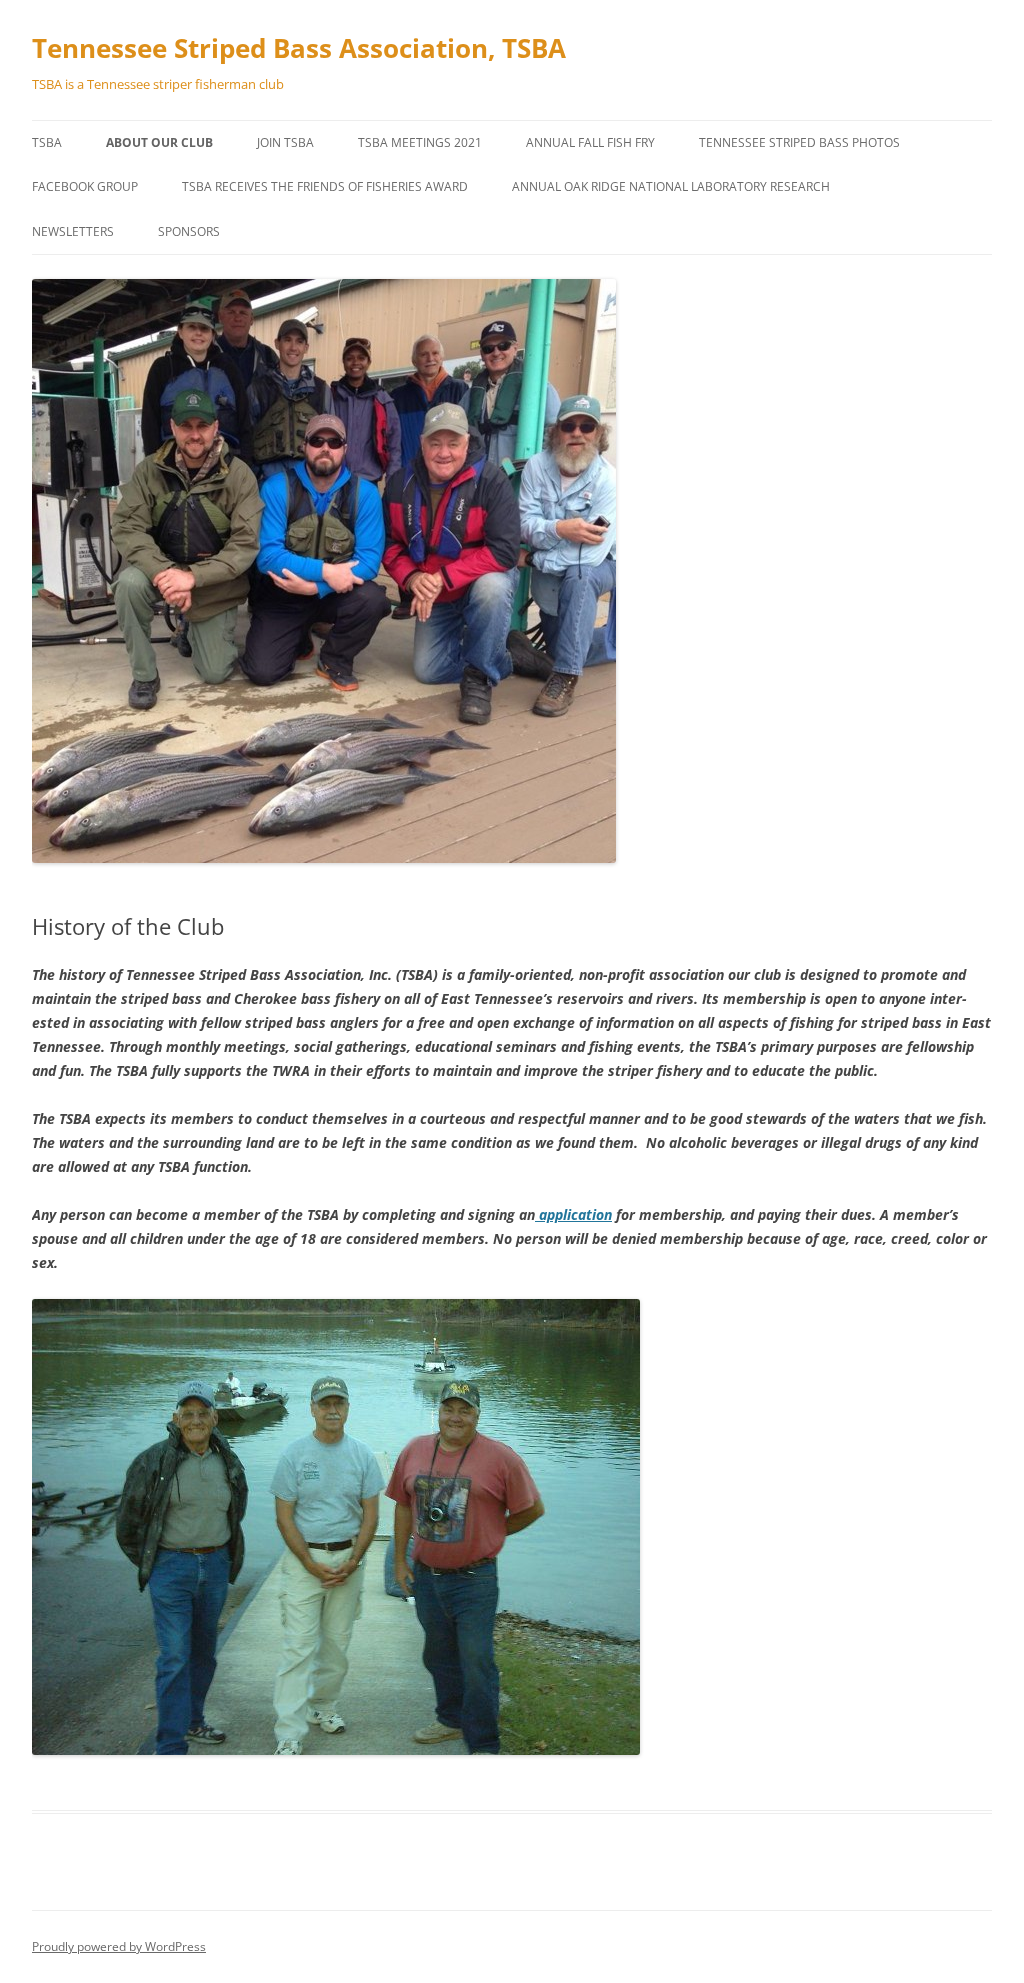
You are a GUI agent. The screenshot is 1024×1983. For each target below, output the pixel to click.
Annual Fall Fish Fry (590, 142)
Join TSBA (285, 142)
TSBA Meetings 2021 (420, 142)
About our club (159, 142)
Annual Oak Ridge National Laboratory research (671, 186)
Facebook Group (85, 186)
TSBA (47, 142)
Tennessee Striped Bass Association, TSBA (299, 48)
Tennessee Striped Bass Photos (799, 142)
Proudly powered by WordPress (119, 1946)
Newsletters (73, 231)
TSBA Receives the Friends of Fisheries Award (325, 186)
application (573, 1214)
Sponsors (189, 231)
